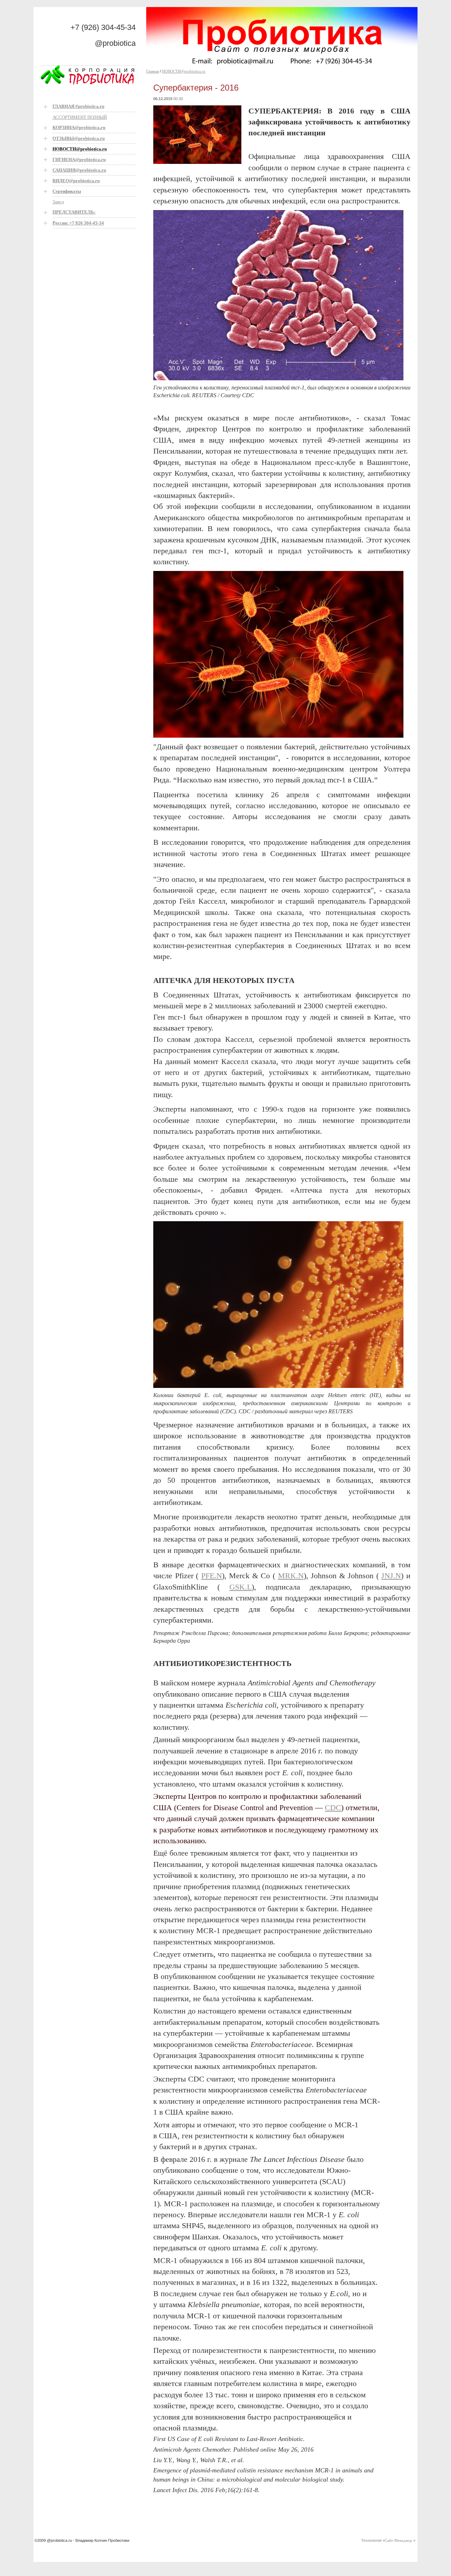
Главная (153, 71)
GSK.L (240, 1587)
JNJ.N (391, 1576)
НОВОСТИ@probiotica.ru (184, 71)
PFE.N (212, 1576)
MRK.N (291, 1576)
